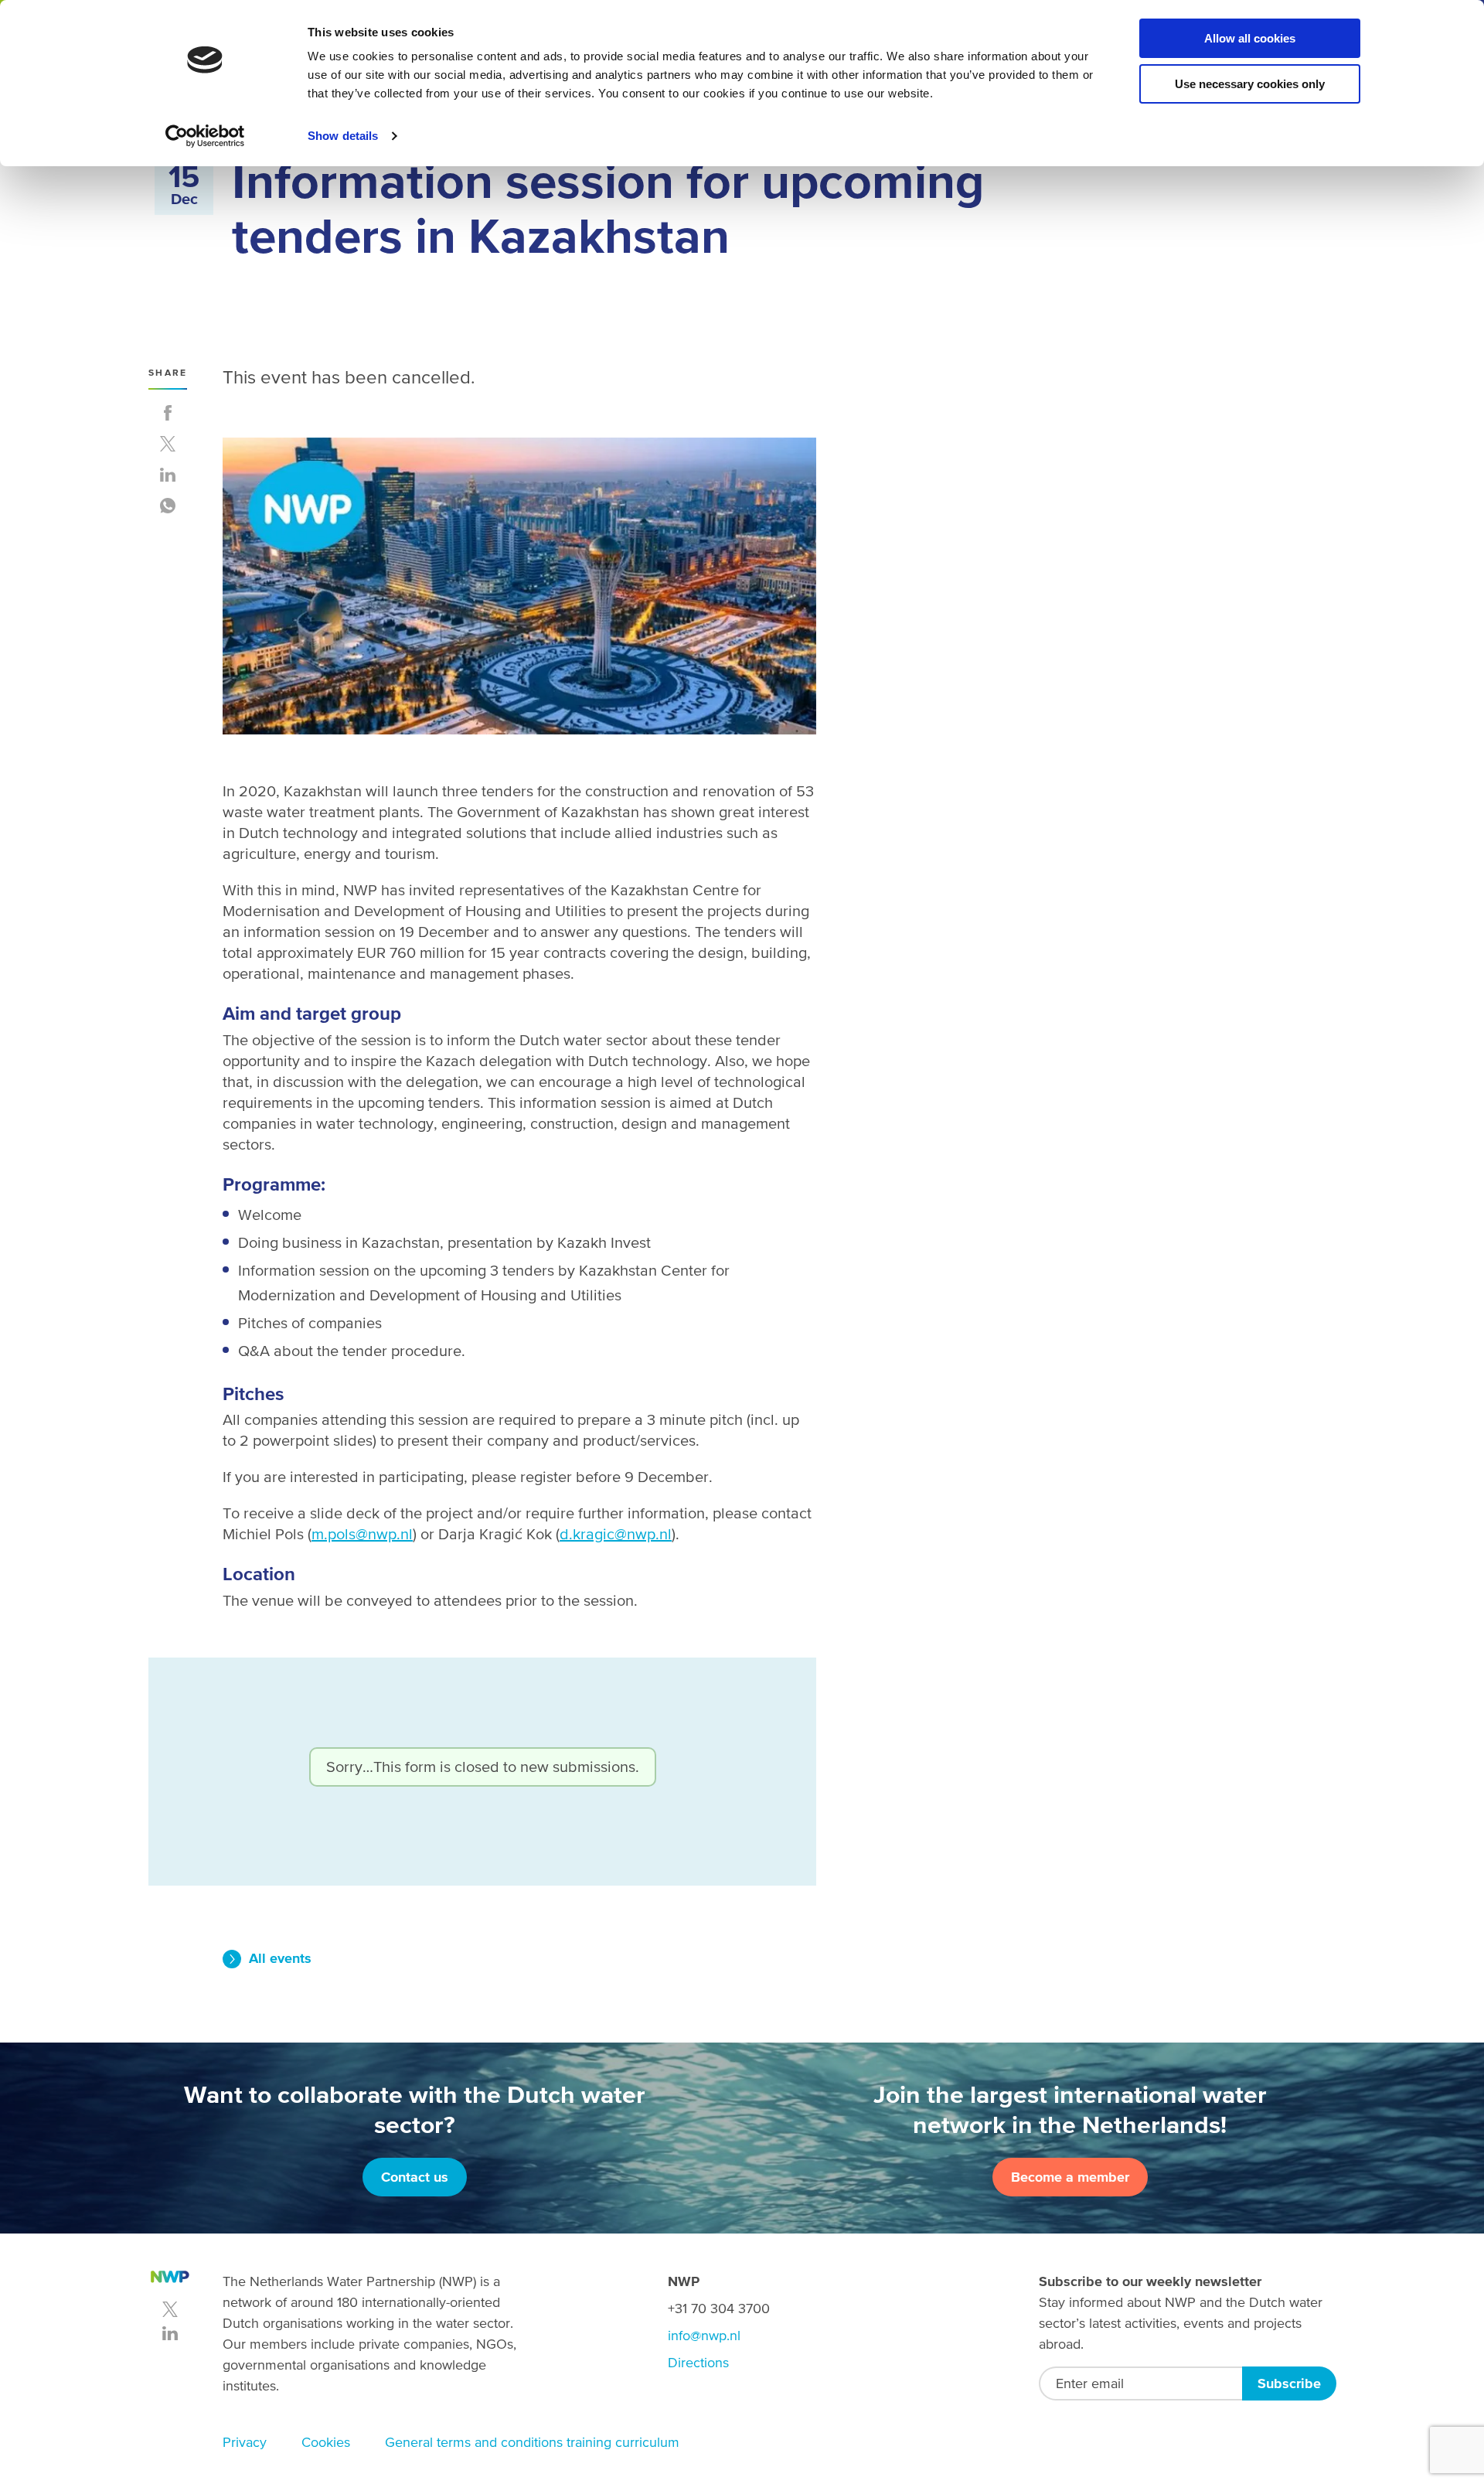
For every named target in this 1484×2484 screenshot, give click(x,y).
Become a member (1070, 2177)
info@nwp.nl (704, 2335)
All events (280, 1958)
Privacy (245, 2442)
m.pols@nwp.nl (362, 1534)
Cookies (326, 2442)
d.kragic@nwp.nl (616, 1534)
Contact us (415, 2177)
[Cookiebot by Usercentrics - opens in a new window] (205, 136)
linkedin (170, 2333)
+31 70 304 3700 (719, 2308)
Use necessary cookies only (1250, 84)
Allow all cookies (1250, 38)
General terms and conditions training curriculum (532, 2442)
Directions (698, 2362)
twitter (170, 2309)
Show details (343, 136)
